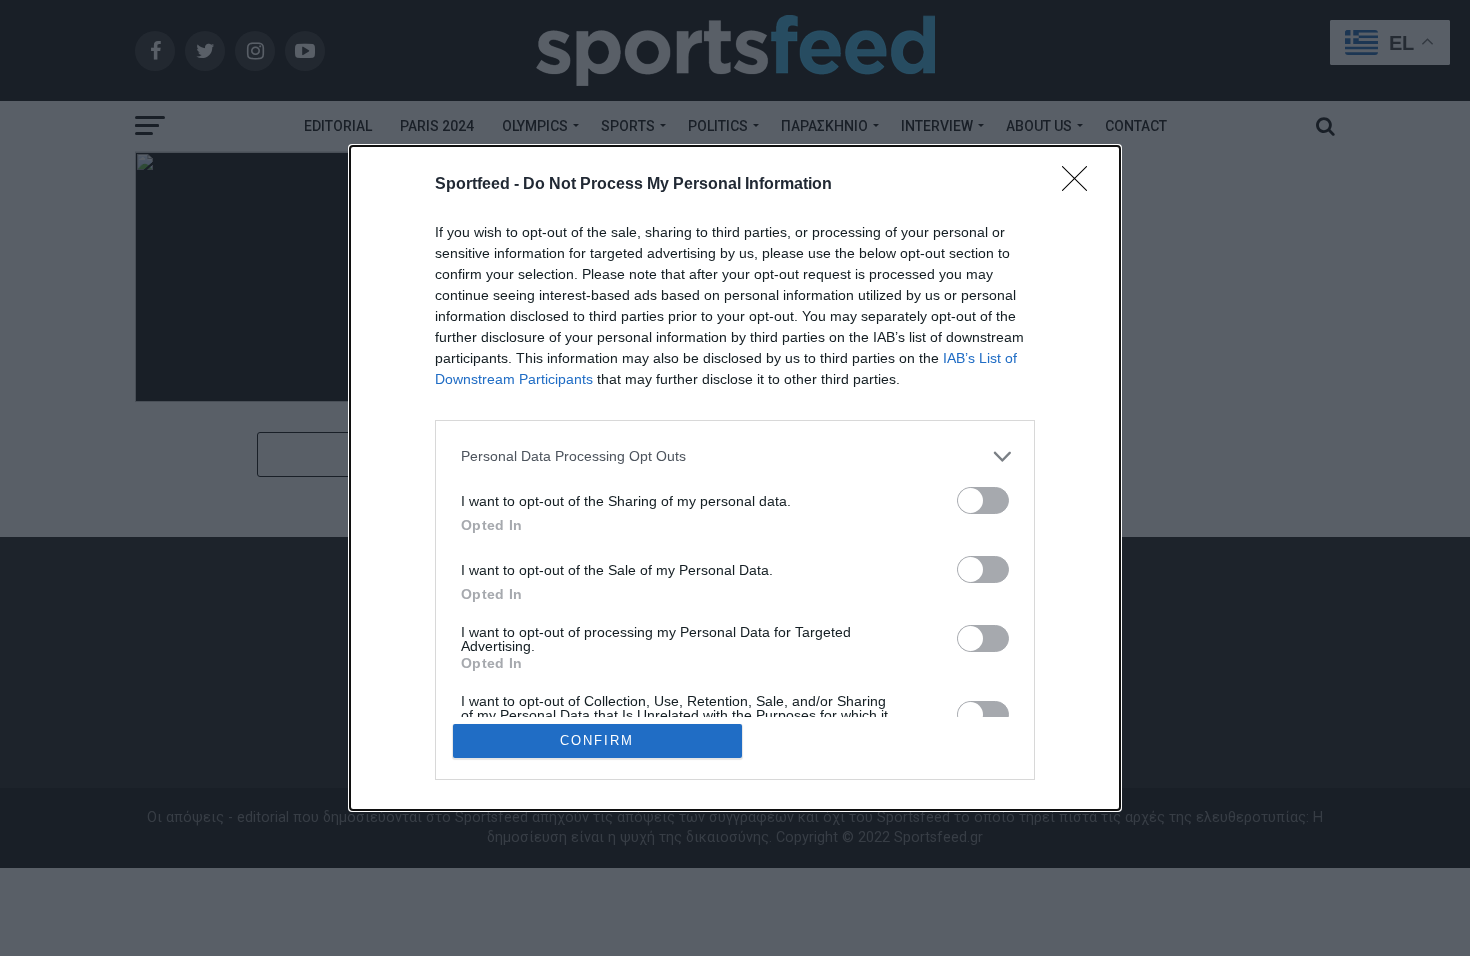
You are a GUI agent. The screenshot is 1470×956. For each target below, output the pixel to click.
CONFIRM (597, 740)
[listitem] (735, 456)
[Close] (1081, 185)
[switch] (983, 500)
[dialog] (735, 478)
